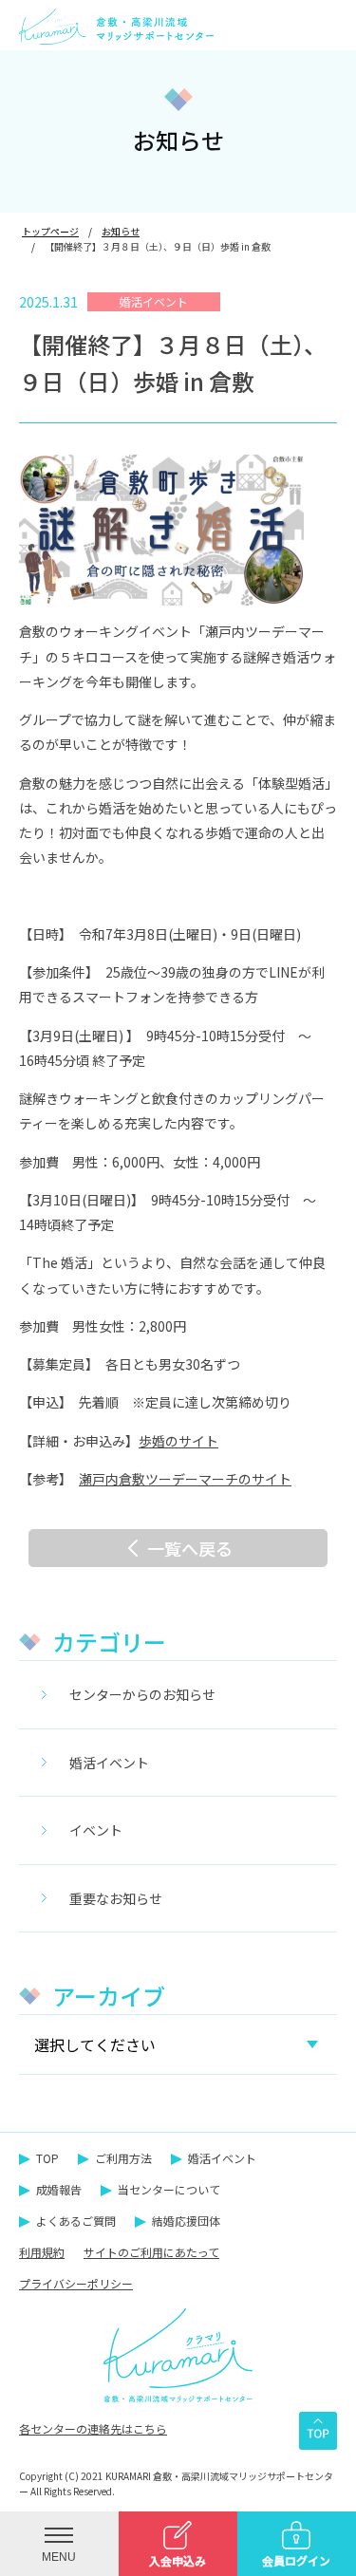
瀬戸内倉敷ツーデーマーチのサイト (185, 1479)
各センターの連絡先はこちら (93, 2428)
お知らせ (121, 231)
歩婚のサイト (178, 1441)
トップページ (50, 231)
